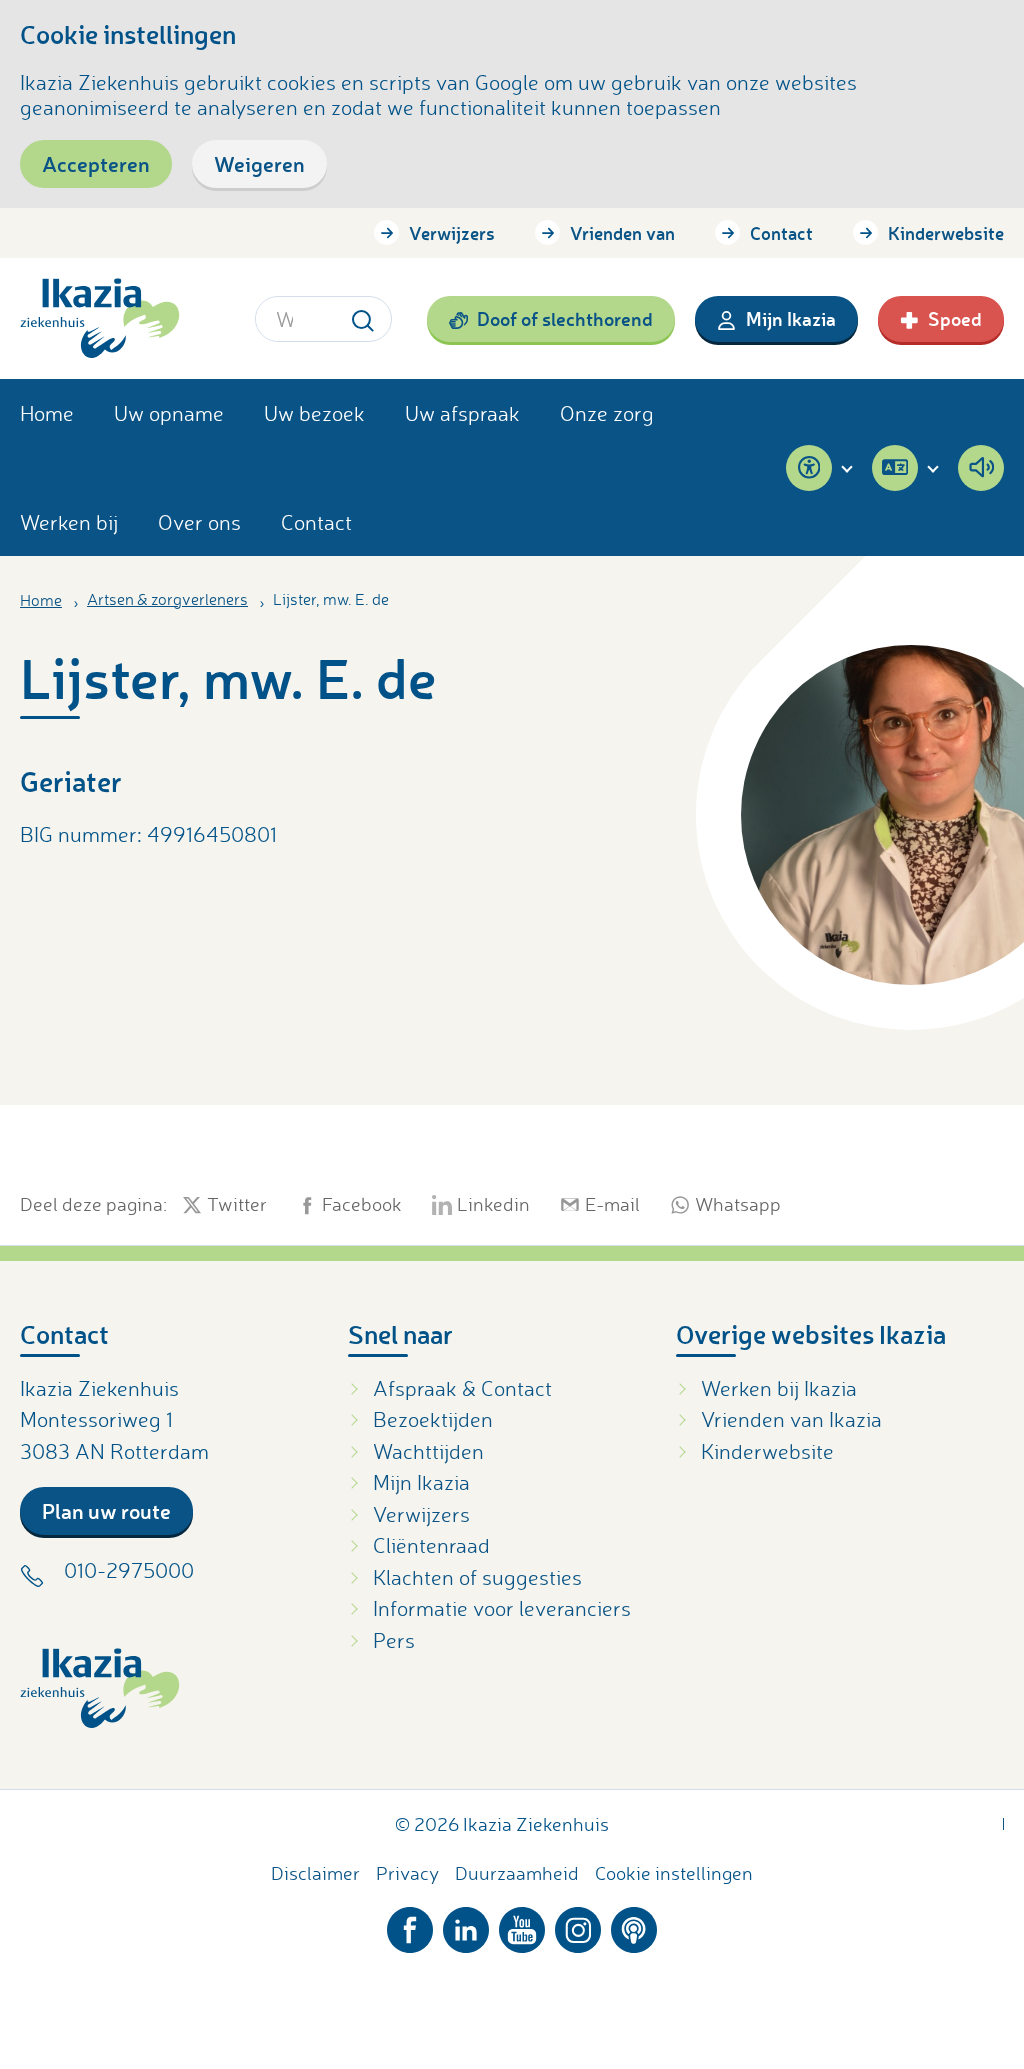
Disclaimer (315, 1873)
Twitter (237, 1205)
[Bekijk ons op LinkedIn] (466, 1925)
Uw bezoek (314, 413)
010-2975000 (129, 1570)
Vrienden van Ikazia (791, 1419)
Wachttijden (428, 1451)
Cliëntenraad (431, 1545)
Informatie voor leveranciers (502, 1608)
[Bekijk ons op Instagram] (578, 1925)
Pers (394, 1640)
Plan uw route (106, 1510)
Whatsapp (738, 1205)
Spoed (955, 318)
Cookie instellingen (674, 1873)
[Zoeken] (363, 318)
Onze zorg (607, 413)
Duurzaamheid (517, 1873)
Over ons (199, 522)
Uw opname (169, 413)
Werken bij (69, 522)
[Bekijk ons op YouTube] (522, 1925)
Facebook (362, 1205)
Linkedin (493, 1205)
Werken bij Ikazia (779, 1388)
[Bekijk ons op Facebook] (410, 1925)
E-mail (612, 1205)
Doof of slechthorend (565, 318)
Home (47, 413)
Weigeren (259, 163)
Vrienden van (622, 233)
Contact (781, 233)
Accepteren (96, 163)
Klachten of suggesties (477, 1577)
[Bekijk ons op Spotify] (634, 1925)
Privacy (407, 1873)
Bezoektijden (433, 1419)
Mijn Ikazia (791, 318)
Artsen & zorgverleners (167, 599)
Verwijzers (452, 233)
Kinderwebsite (946, 233)
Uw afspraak (462, 413)
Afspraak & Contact (462, 1388)
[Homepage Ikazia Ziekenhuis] (100, 318)
